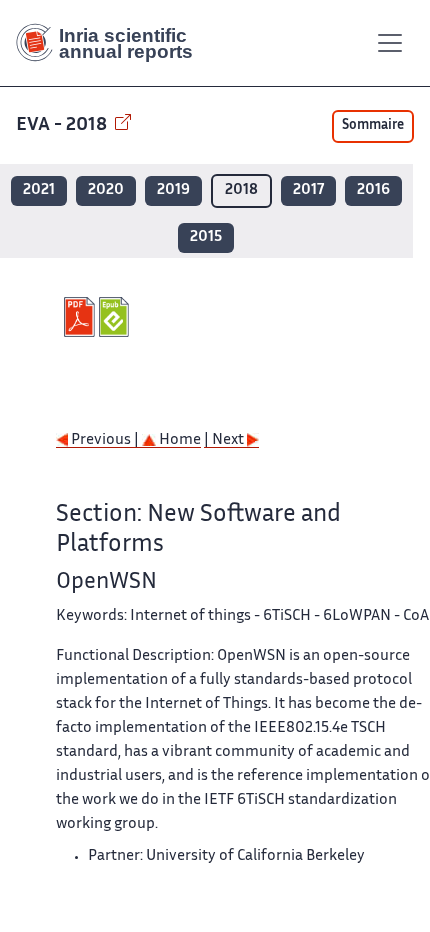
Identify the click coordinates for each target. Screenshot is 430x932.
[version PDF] (81, 317)
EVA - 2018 (63, 125)
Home (178, 440)
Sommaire (373, 126)
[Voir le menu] (390, 43)
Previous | (105, 440)
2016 (373, 190)
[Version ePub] (116, 317)
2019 (173, 190)
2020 (106, 190)
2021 (39, 190)
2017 (308, 190)
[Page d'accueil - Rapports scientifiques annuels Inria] (112, 43)
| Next (225, 440)
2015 (206, 237)
